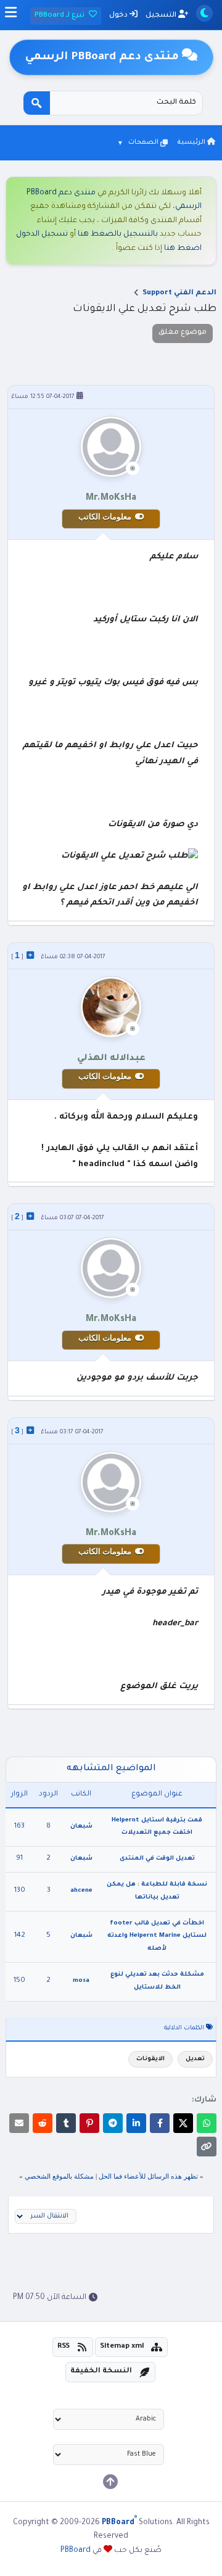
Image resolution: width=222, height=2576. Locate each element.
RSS (64, 2347)
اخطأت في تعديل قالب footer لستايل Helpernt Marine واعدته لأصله (157, 1936)
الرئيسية (192, 143)
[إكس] (183, 2123)
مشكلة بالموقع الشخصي (59, 2176)
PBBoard (76, 2551)
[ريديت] (43, 2123)
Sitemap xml (122, 2347)
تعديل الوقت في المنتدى (157, 1859)
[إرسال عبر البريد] (19, 2123)
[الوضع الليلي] (204, 13)
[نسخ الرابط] (207, 2147)
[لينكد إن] (136, 2123)
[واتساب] (207, 2123)
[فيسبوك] (160, 2123)
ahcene (81, 1891)
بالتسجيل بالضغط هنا (118, 234)
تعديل (195, 2059)
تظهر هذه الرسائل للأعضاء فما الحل (148, 2176)
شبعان (81, 1827)
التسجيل (162, 16)
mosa (81, 1981)
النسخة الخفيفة (101, 2371)
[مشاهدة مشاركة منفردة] (30, 955)
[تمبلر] (66, 2123)
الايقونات (150, 2059)
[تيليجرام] (113, 2123)
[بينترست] (89, 2123)
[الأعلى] (110, 2482)
